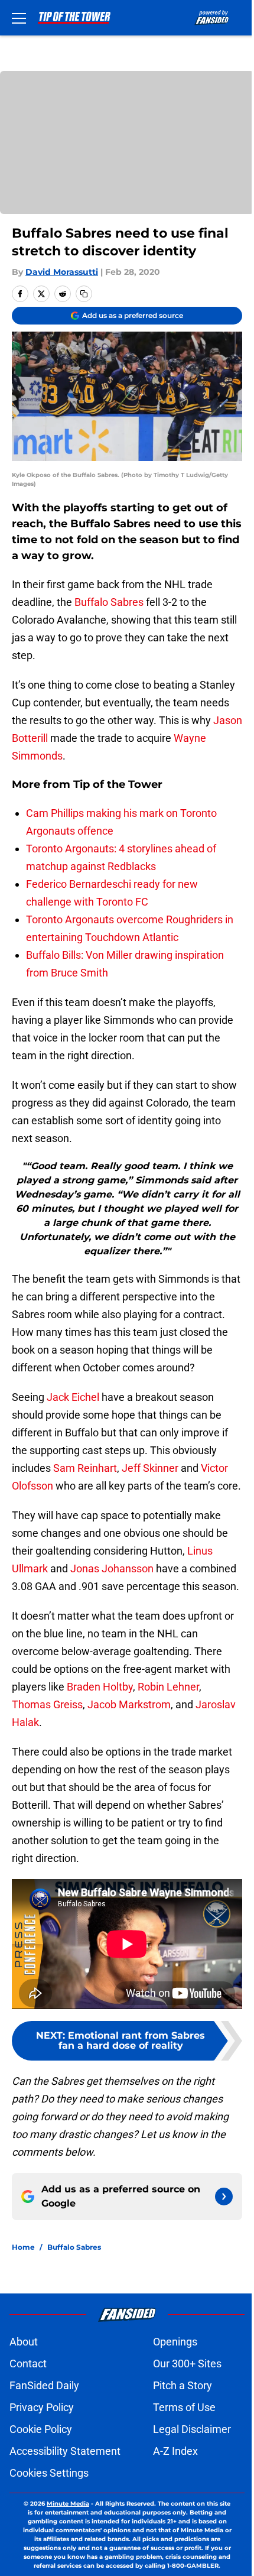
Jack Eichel (73, 1397)
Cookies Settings (49, 2473)
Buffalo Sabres (109, 602)
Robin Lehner (168, 1687)
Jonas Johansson (112, 1568)
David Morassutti (62, 272)
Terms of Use (184, 2407)
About (24, 2342)
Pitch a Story (183, 2385)
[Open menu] (19, 18)
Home (23, 2247)
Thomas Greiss (47, 1704)
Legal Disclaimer (192, 2429)
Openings (175, 2342)
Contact (28, 2364)
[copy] (84, 294)
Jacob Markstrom (129, 1704)
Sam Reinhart (85, 1468)
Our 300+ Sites (187, 2364)
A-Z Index (175, 2451)
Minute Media (68, 2504)
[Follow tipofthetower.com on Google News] (224, 2197)
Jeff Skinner (150, 1468)
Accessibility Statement (65, 2451)
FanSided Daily (44, 2385)
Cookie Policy (41, 2429)
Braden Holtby (100, 1687)
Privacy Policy (42, 2407)
